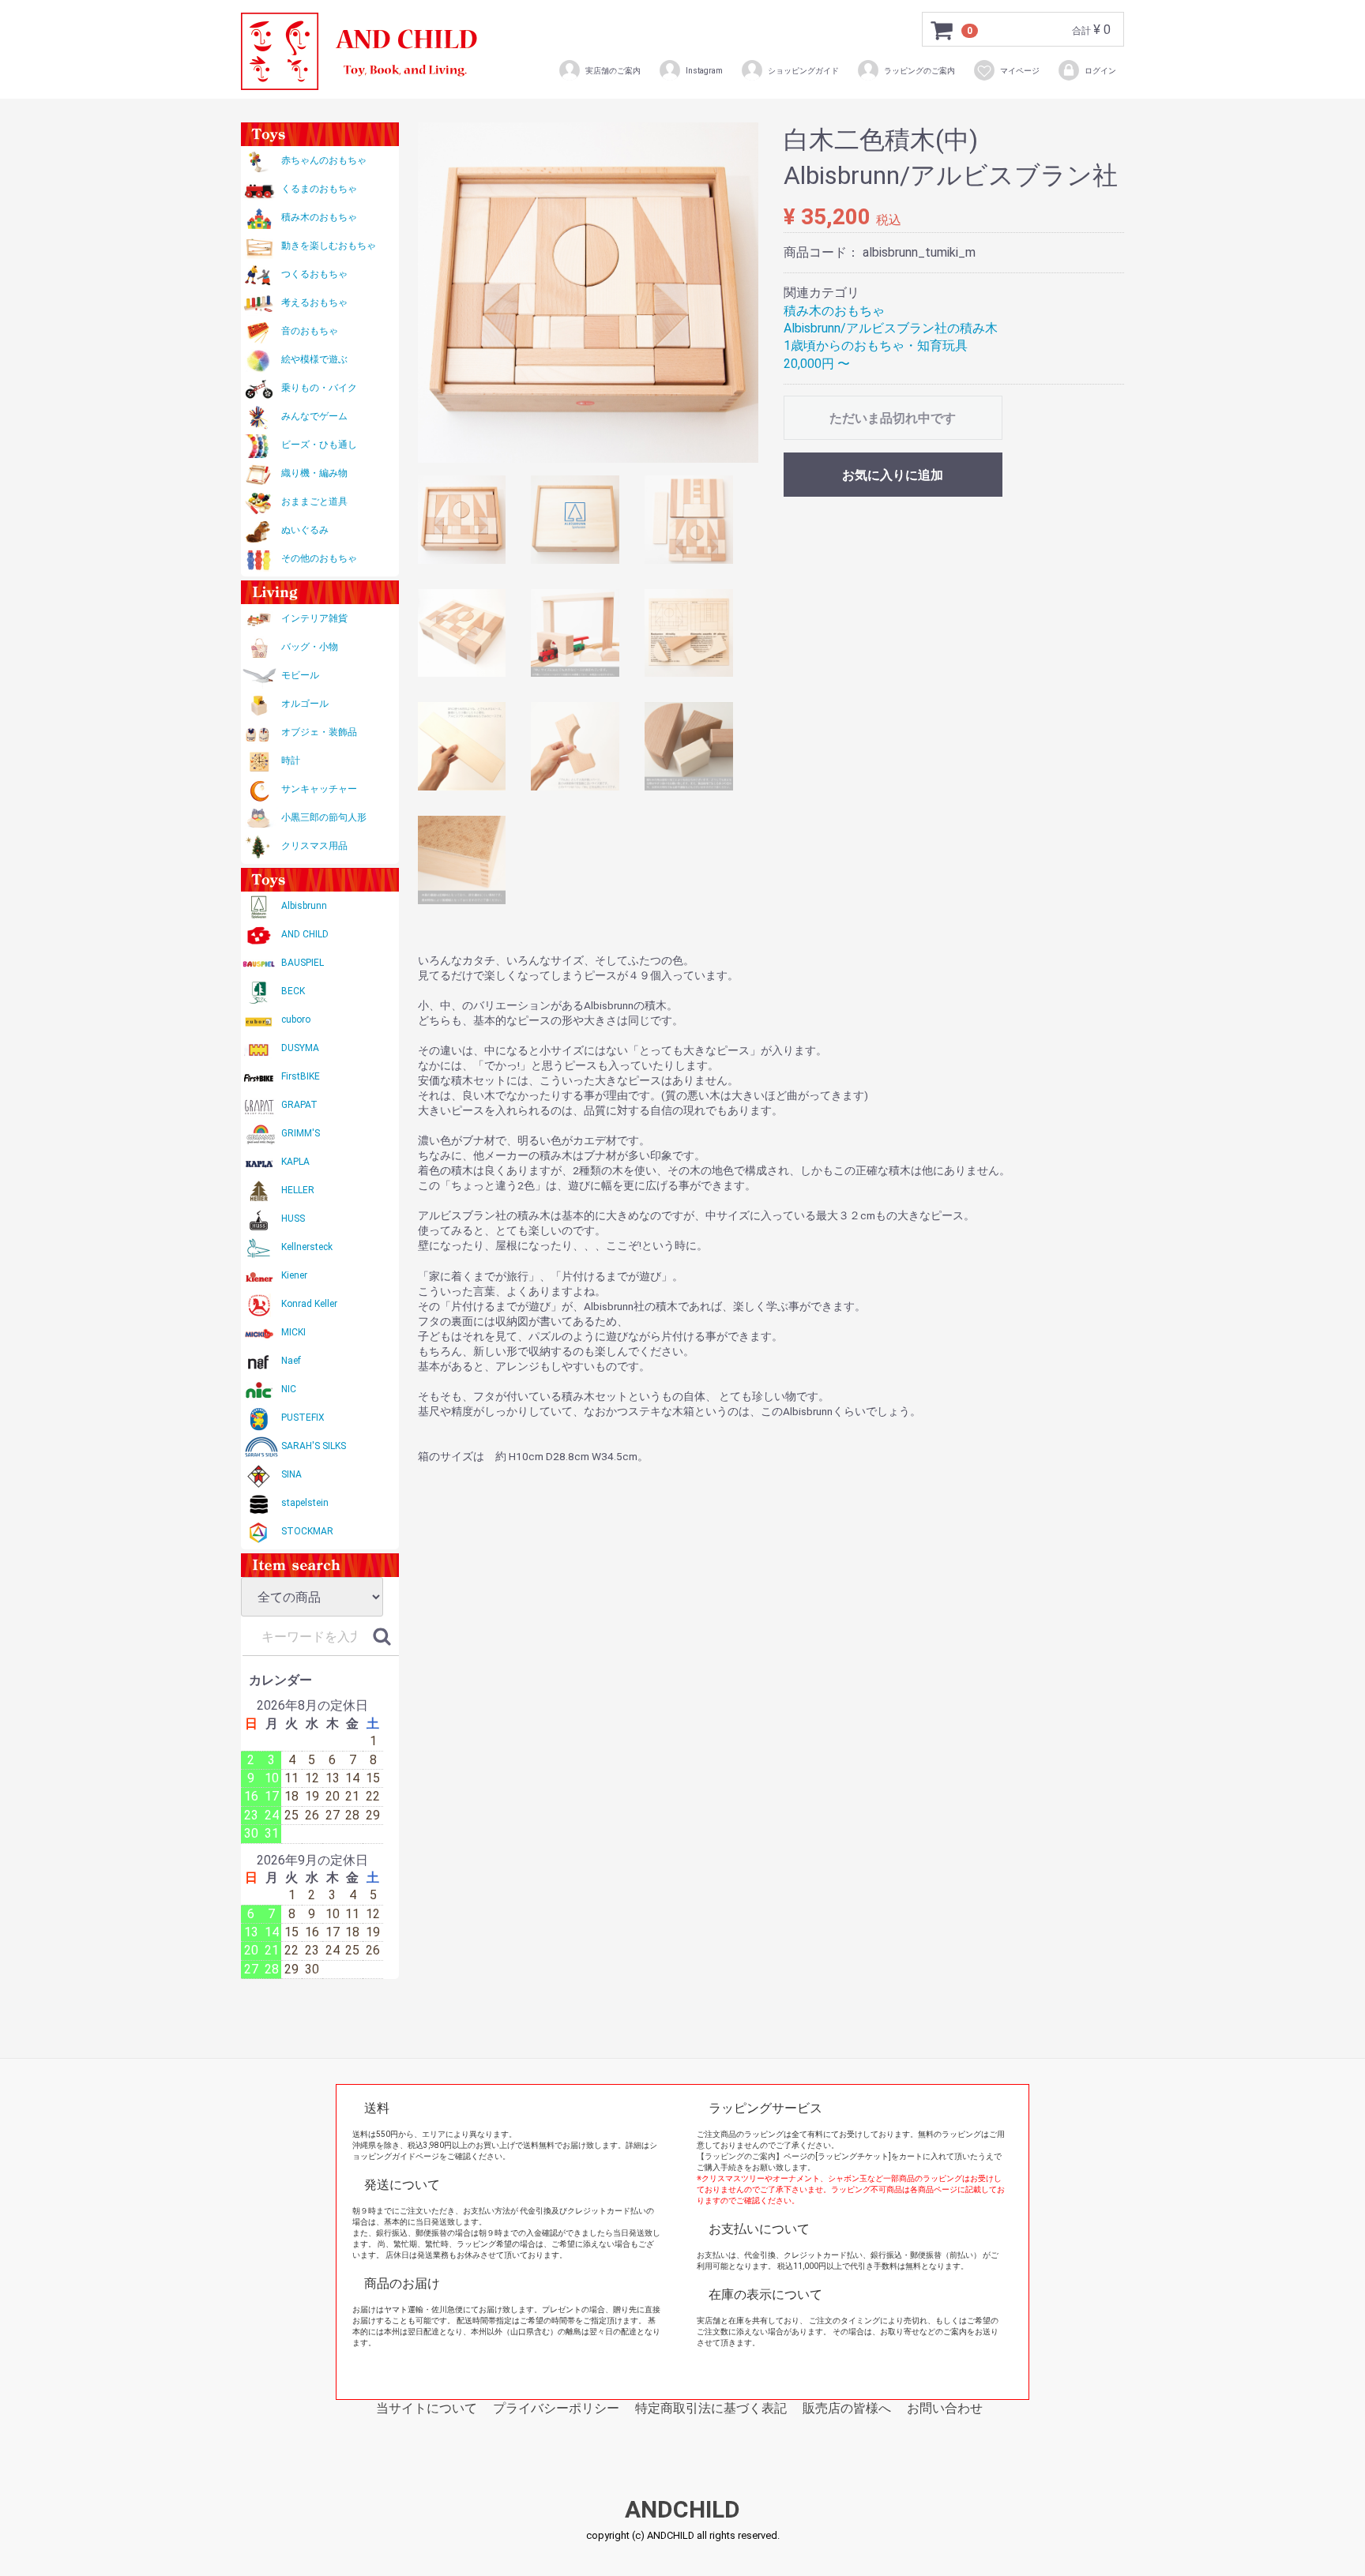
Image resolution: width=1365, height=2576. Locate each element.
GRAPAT (299, 1105)
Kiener (294, 1275)
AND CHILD (305, 934)
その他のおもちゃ (319, 558)
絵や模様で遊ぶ (314, 359)
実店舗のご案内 (613, 71)
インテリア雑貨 (314, 618)
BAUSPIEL (303, 963)
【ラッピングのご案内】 (740, 2156)
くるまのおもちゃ (319, 189)
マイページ (1020, 71)
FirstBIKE (301, 1076)
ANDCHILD (682, 2510)
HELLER (298, 1190)
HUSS (293, 1219)
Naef (291, 1361)
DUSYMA (300, 1048)
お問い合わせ (945, 2408)
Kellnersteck (307, 1247)
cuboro (296, 1020)
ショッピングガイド (803, 71)
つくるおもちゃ (314, 274)
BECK (293, 991)
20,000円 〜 (817, 364)
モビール (300, 675)
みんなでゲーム (314, 416)
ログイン (1100, 71)
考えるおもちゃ (314, 302)
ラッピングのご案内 (919, 71)
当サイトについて (427, 2408)
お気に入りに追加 (893, 475)
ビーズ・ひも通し (319, 445)
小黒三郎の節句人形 (324, 817)
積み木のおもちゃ (319, 217)
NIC (289, 1389)
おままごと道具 (314, 501)
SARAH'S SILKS (314, 1446)
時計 (291, 760)
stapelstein (305, 1503)
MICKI (293, 1332)
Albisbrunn (304, 906)
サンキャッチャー (319, 789)
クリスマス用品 (314, 846)
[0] (942, 30)
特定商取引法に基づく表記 (711, 2408)
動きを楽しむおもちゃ (329, 246)
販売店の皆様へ (847, 2408)
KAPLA (295, 1162)
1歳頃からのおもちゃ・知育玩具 (876, 345)
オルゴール (305, 704)
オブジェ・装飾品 (319, 732)
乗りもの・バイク (319, 388)
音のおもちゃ (310, 331)
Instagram (704, 71)
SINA (291, 1474)
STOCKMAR (307, 1531)
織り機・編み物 (314, 473)
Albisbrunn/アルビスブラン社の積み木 (891, 328)
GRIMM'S (301, 1133)
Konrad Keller (309, 1304)
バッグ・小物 (310, 647)
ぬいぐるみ (305, 530)
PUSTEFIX (303, 1418)
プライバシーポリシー (556, 2408)
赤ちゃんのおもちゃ (324, 160)
